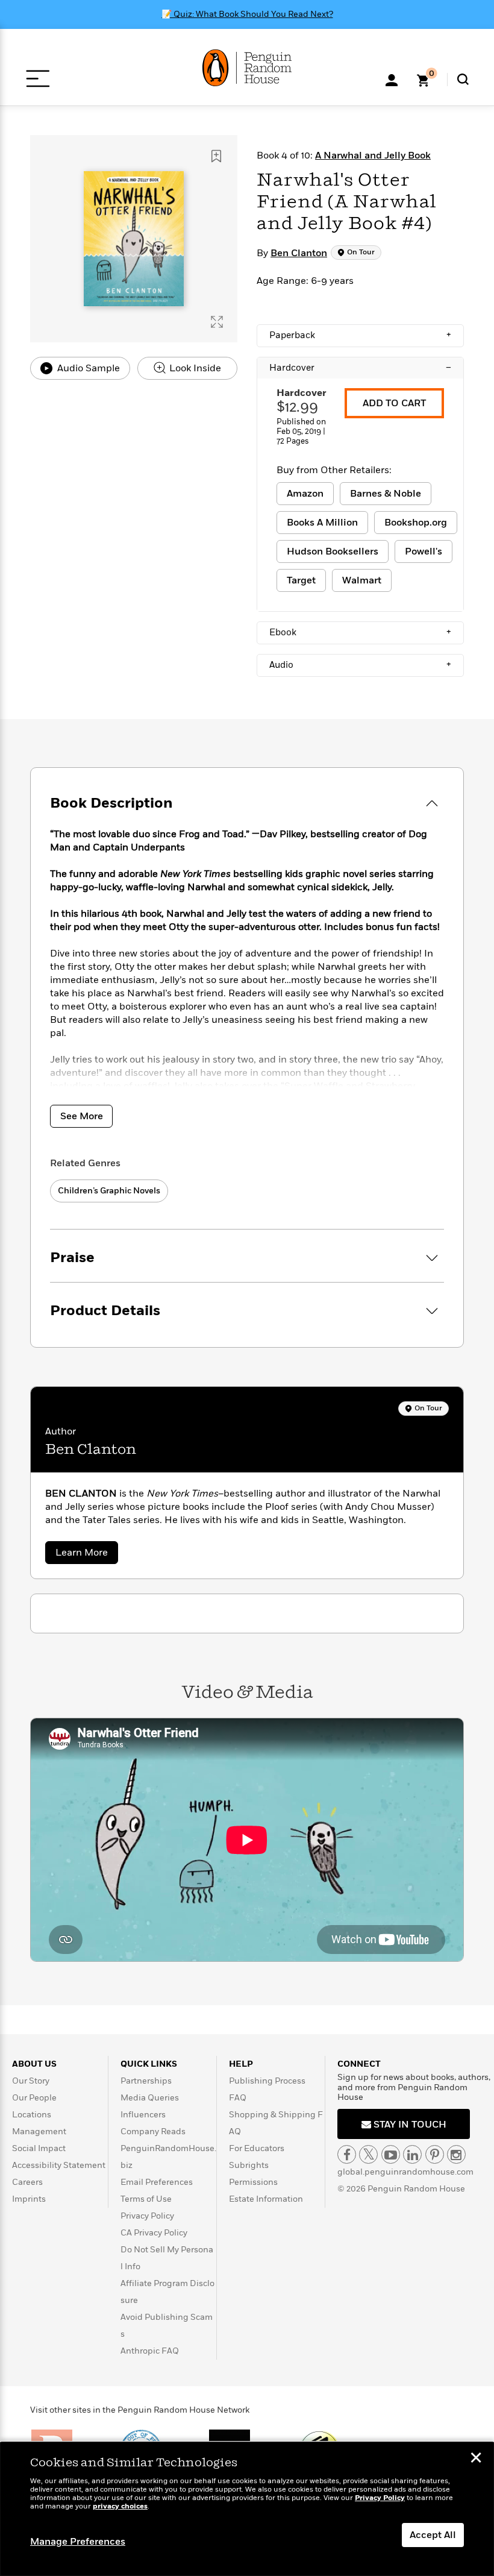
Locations (32, 2115)
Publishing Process (267, 2081)
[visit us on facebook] (347, 2154)
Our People (34, 2098)
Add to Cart (394, 403)
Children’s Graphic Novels (109, 1191)
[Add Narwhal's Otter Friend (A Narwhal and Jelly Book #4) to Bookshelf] (216, 156)
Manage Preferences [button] (78, 2542)
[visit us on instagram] (456, 2154)
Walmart (362, 580)
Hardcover (360, 368)
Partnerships (146, 2081)
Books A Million (322, 523)
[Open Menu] (38, 79)
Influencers (143, 2115)
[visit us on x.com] (368, 2154)
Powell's (424, 551)
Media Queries (150, 2098)
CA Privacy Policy (154, 2233)
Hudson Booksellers (333, 551)
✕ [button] (476, 2459)
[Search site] (463, 79)
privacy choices (120, 2506)
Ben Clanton (299, 253)
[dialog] (247, 2509)
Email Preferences (157, 2182)
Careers (27, 2182)
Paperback (360, 335)
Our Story (31, 2081)
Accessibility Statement (59, 2165)
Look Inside (194, 368)
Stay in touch (409, 2125)
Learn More (87, 1555)
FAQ (238, 2098)
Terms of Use (146, 2199)
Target (301, 580)
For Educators (257, 2148)
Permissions (253, 2182)
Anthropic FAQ (150, 2351)
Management (39, 2131)
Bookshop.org (416, 523)
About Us (34, 2064)
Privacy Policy (147, 2216)
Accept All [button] (433, 2535)
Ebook (360, 632)
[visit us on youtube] (391, 2154)
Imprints (29, 2199)
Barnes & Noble (386, 494)
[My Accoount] (392, 79)
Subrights (249, 2165)
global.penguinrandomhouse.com (405, 2172)
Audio (360, 665)
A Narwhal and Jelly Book (373, 156)
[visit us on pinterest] (435, 2154)
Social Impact (39, 2148)
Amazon (305, 494)
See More (82, 1116)
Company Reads (153, 2131)
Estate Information (266, 2199)
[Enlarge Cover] (217, 322)
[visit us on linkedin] (412, 2154)
